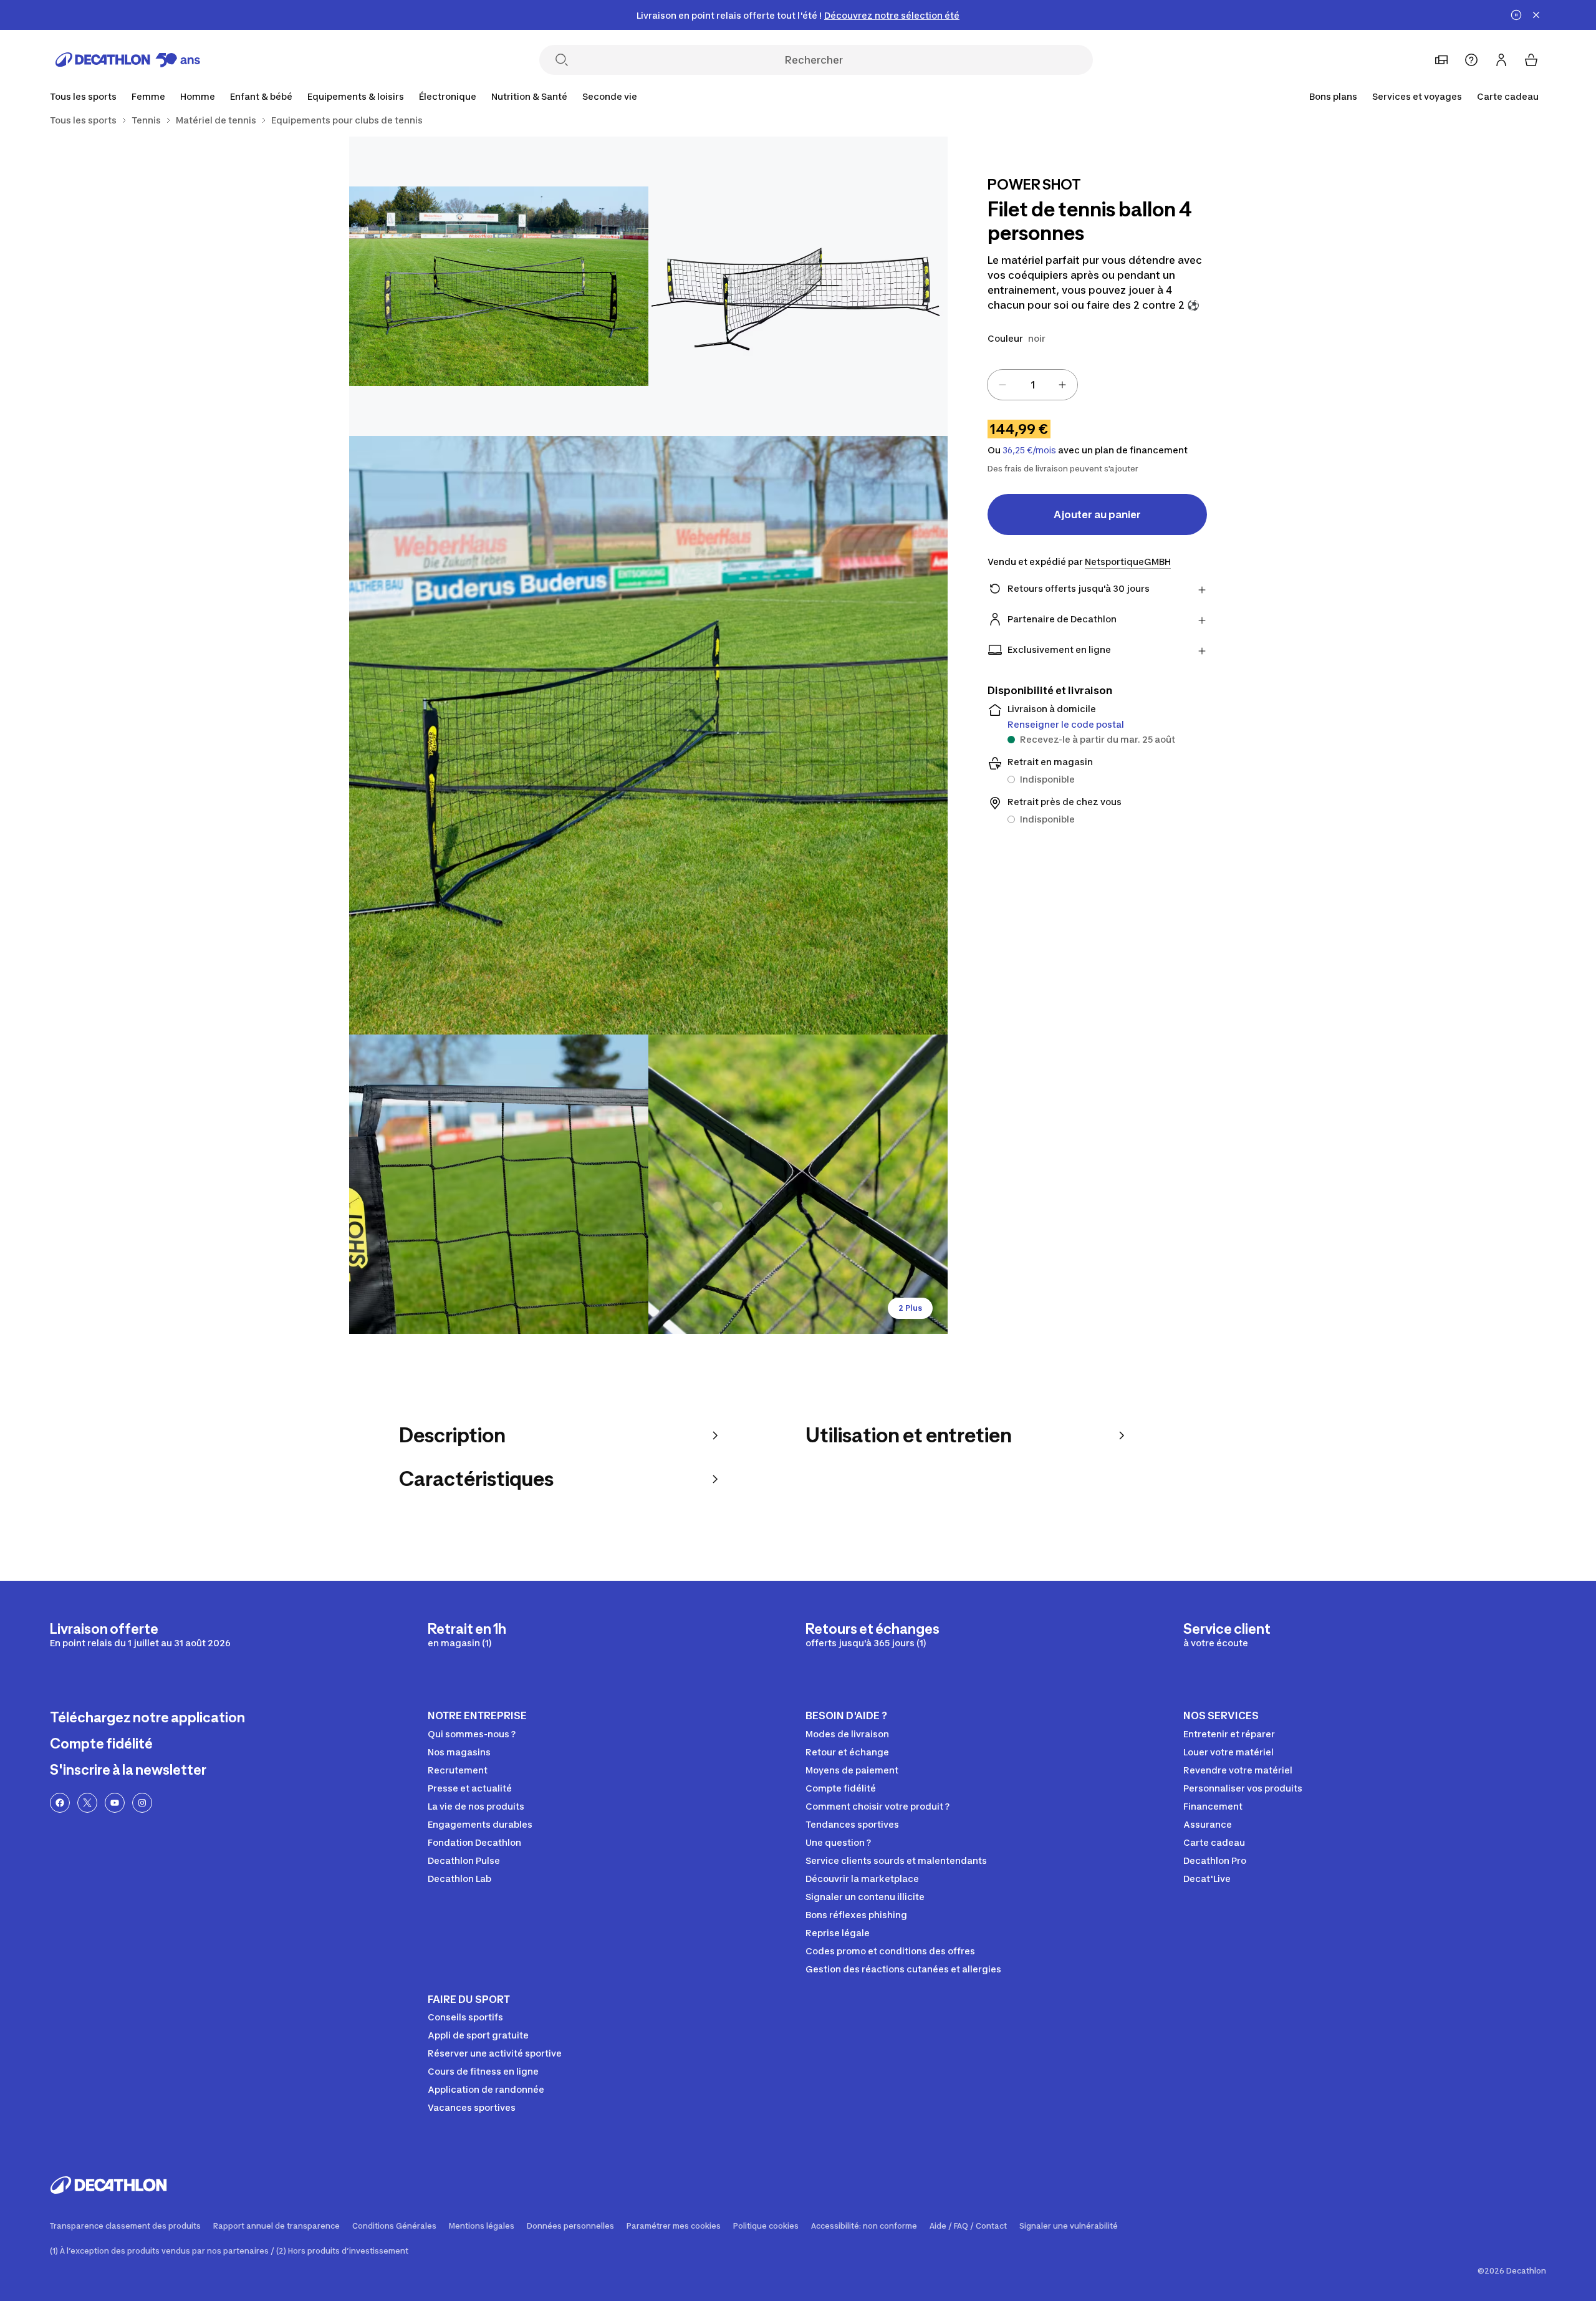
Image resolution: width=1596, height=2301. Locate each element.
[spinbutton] (1032, 385)
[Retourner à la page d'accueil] (128, 60)
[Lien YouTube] (115, 1803)
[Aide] (1471, 60)
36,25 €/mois (1029, 450)
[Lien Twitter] (87, 1803)
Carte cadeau (1508, 96)
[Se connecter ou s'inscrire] (1501, 60)
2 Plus (910, 1308)
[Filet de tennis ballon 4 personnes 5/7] (798, 1184)
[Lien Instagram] (142, 1803)
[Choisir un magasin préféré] (1441, 60)
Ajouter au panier (1097, 514)
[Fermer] (1536, 15)
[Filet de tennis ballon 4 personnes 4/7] (499, 1184)
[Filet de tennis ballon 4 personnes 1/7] (798, 286)
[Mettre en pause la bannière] (1516, 15)
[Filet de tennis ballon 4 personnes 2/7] (499, 286)
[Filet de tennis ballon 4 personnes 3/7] (648, 735)
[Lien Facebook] (60, 1803)
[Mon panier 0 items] (1531, 60)
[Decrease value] (1002, 385)
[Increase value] (1062, 385)
